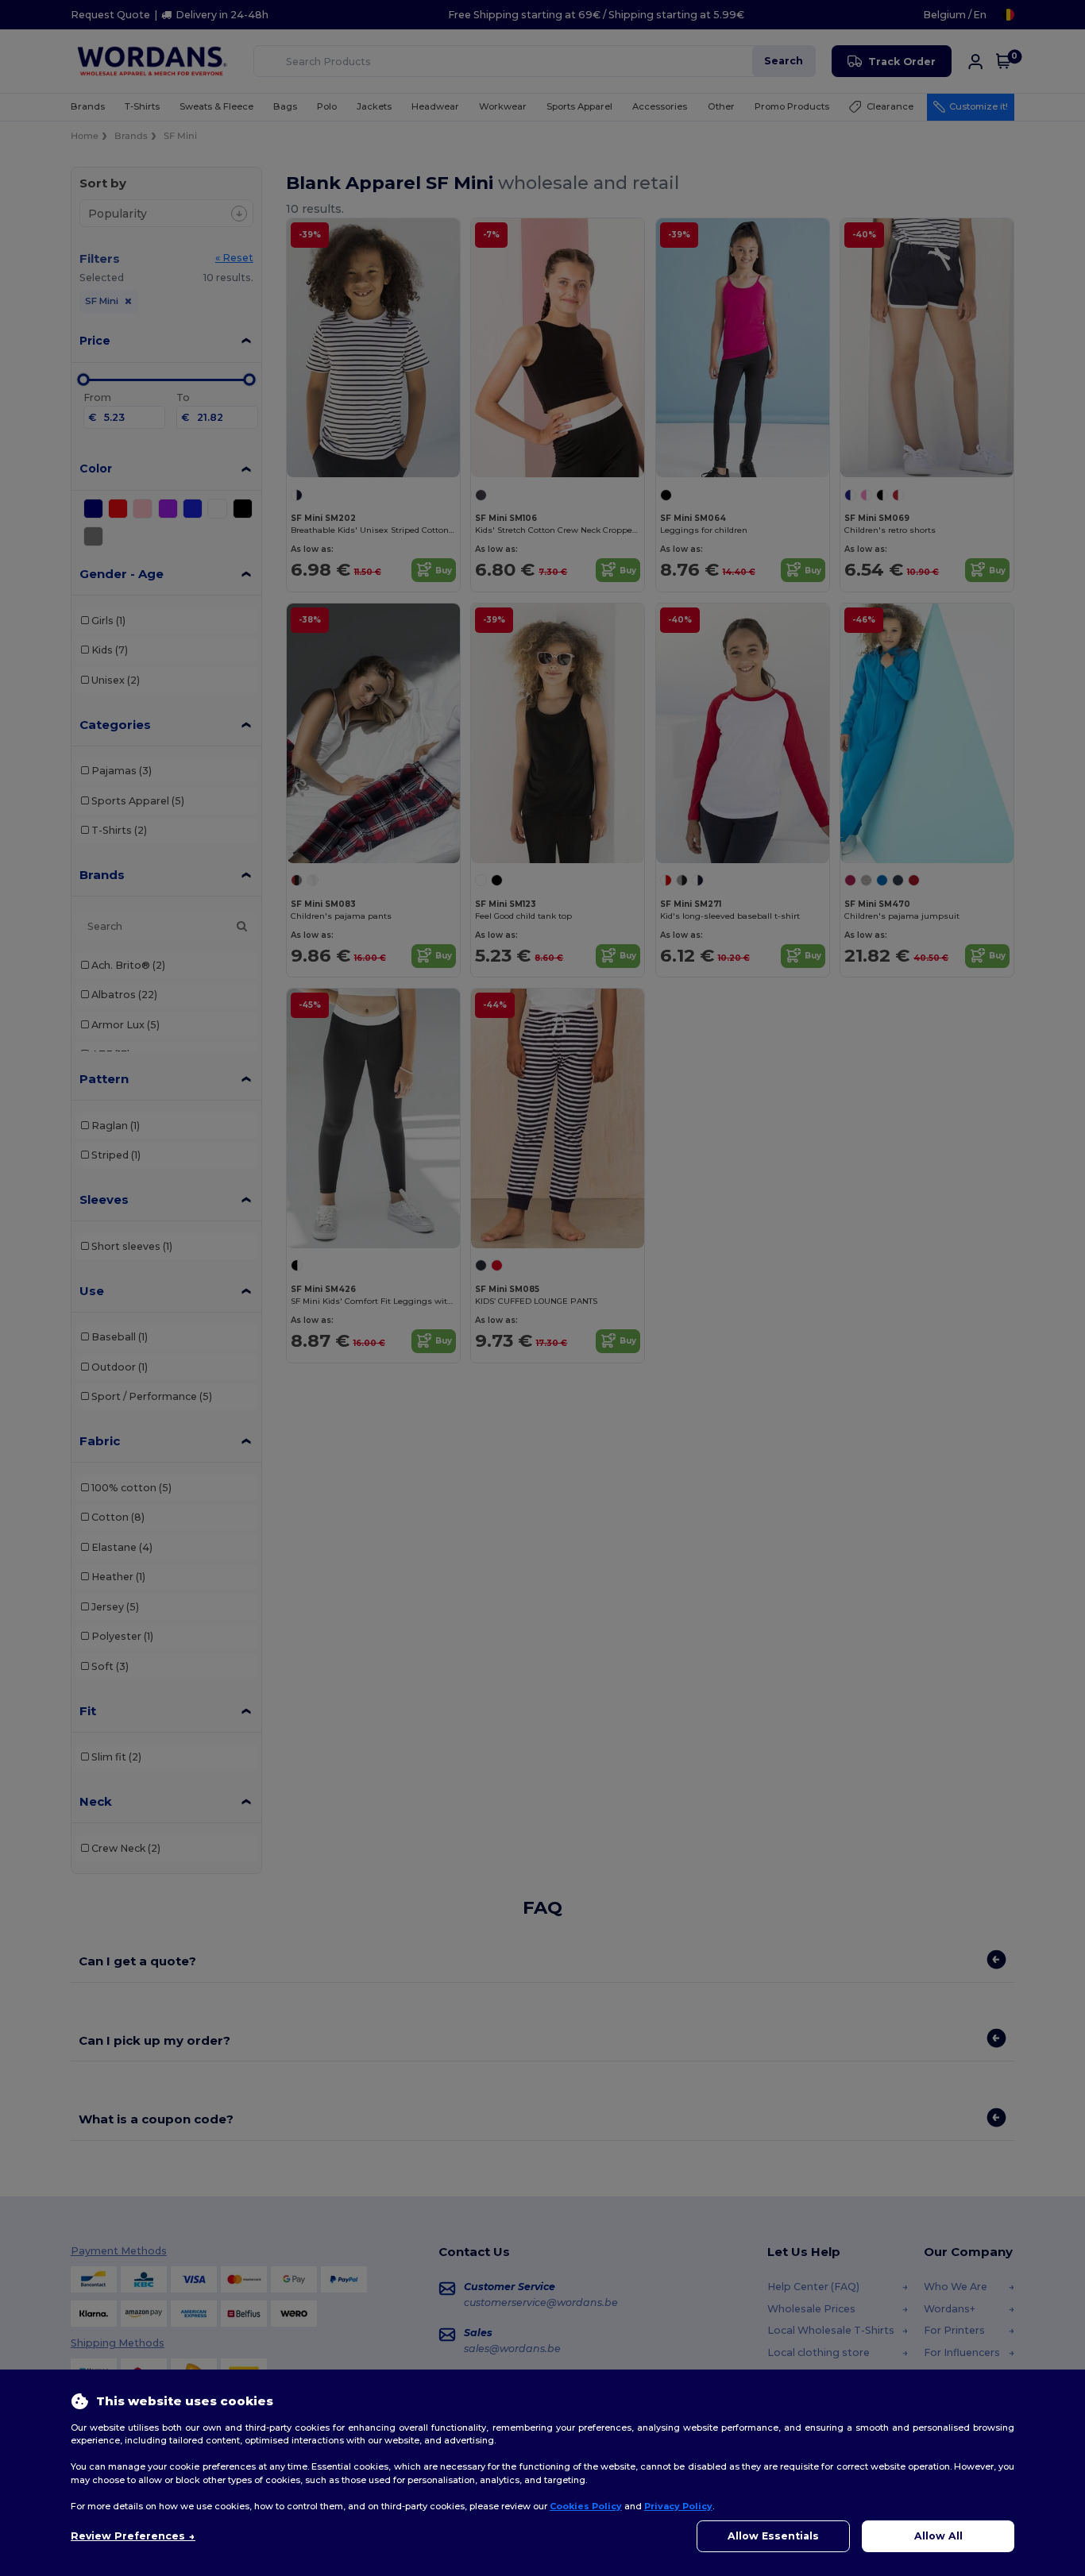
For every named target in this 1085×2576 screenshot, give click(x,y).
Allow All (938, 2536)
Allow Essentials (773, 2536)
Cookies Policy (586, 2506)
